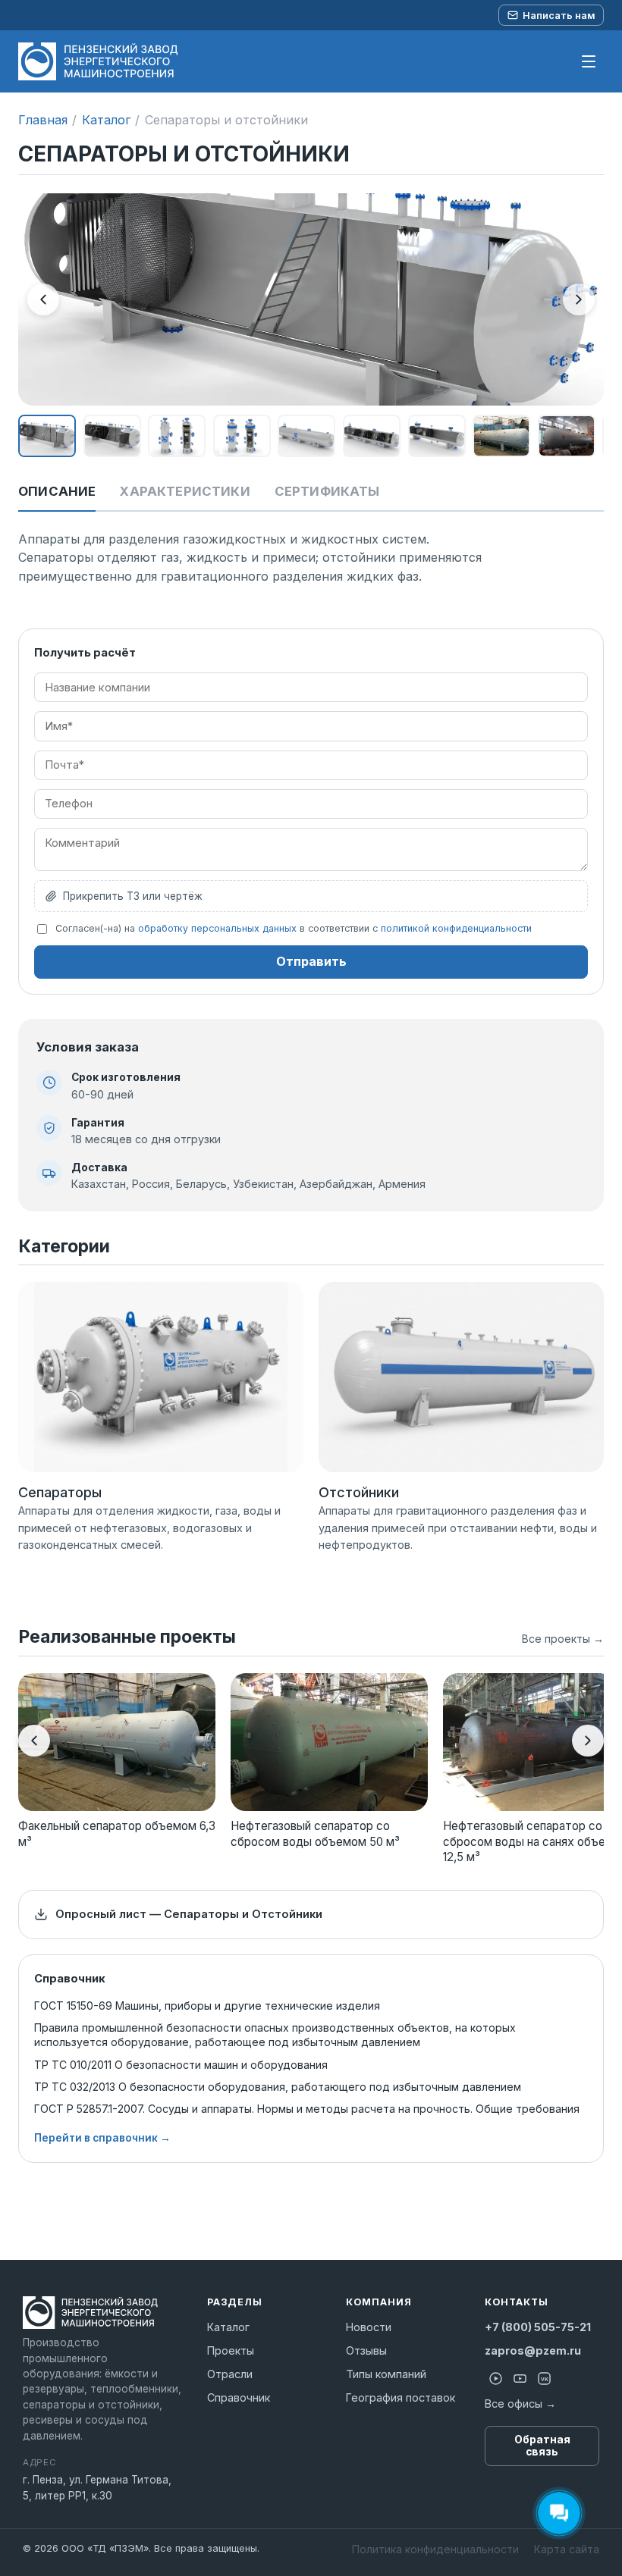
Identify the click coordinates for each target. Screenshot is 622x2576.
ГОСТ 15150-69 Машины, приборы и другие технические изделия (207, 2006)
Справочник (239, 2397)
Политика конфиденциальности (435, 2549)
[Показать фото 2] (112, 436)
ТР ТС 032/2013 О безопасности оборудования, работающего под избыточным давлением (278, 2087)
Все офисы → (520, 2404)
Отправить (311, 961)
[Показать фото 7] (437, 436)
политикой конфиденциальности (456, 928)
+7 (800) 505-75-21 (538, 2327)
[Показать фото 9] (567, 436)
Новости (369, 2327)
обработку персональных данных (217, 928)
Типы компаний (386, 2374)
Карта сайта (567, 2549)
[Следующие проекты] (588, 1741)
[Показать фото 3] (177, 436)
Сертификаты (327, 491)
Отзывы (366, 2350)
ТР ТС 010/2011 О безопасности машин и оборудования (181, 2065)
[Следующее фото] (579, 299)
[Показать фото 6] (372, 436)
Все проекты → (563, 1639)
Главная (43, 120)
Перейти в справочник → (102, 2138)
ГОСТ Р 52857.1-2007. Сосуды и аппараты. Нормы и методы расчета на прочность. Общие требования (307, 2109)
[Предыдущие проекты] (34, 1741)
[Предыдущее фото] (43, 299)
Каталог (106, 120)
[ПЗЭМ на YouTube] (520, 2379)
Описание (57, 491)
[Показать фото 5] (306, 436)
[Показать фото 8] (501, 436)
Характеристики (185, 491)
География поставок (401, 2397)
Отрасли (230, 2374)
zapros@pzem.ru (533, 2350)
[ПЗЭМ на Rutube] (495, 2379)
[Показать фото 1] (47, 436)
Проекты (231, 2350)
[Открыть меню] (589, 61)
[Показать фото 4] (242, 436)
